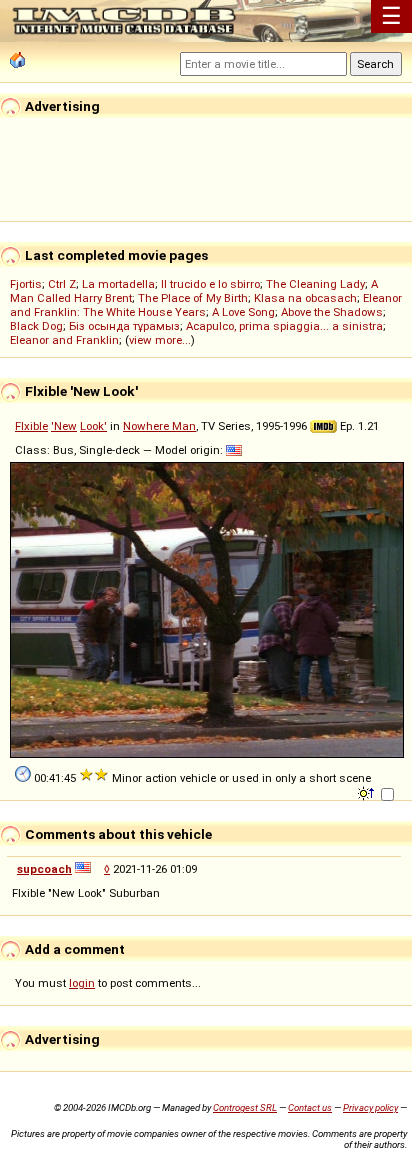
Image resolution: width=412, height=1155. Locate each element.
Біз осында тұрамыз (124, 326)
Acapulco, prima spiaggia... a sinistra (284, 326)
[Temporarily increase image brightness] (367, 792)
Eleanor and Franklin (64, 340)
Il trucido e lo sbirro (210, 284)
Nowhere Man (159, 426)
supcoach (44, 869)
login (82, 983)
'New (64, 426)
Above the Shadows (332, 312)
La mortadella (118, 284)
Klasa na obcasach (305, 298)
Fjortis (26, 284)
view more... (160, 340)
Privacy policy (370, 1107)
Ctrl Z (62, 284)
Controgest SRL (245, 1107)
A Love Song (243, 312)
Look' (93, 426)
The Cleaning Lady (315, 284)
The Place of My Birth (193, 298)
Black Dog (36, 326)
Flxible (31, 426)
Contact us (310, 1107)
